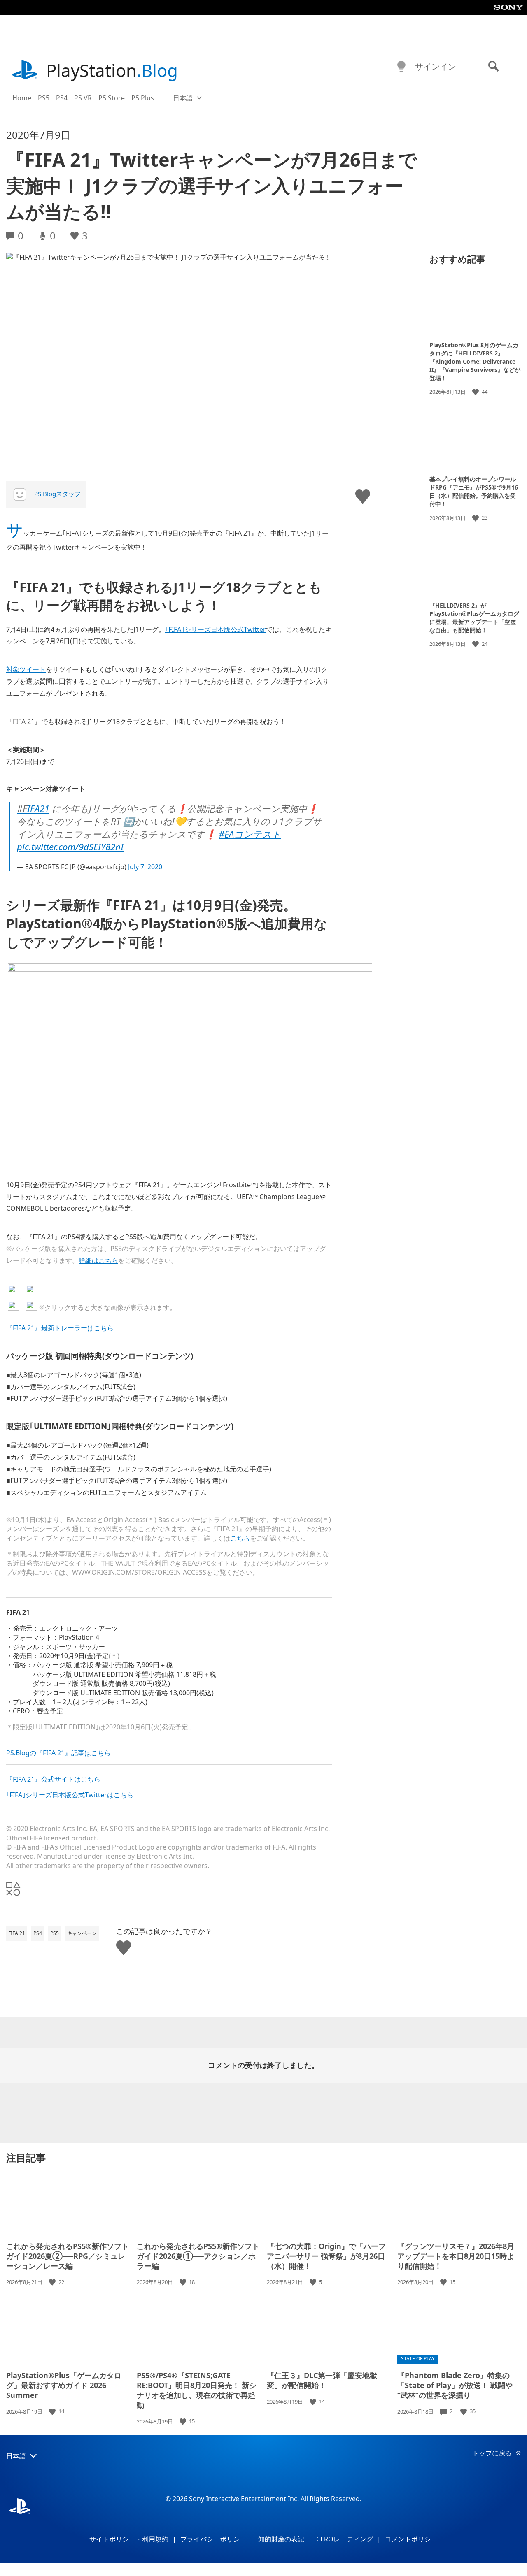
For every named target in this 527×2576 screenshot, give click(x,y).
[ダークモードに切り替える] (401, 67)
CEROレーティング (345, 2539)
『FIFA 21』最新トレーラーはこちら (60, 1328)
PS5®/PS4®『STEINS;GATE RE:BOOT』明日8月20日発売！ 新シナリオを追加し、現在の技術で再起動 (197, 2390)
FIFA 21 (17, 1933)
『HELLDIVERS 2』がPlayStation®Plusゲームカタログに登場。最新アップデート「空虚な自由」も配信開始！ (474, 618)
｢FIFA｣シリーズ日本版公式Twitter (216, 629)
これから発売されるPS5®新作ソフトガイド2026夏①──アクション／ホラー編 (198, 2256)
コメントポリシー (411, 2539)
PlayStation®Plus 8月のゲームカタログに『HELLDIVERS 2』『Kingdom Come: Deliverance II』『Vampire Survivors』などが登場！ (475, 361)
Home (22, 98)
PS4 (62, 98)
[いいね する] (476, 392)
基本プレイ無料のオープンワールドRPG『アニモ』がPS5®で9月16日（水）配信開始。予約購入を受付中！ (474, 491)
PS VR (83, 98)
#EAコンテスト (250, 834)
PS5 (44, 98)
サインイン (436, 66)
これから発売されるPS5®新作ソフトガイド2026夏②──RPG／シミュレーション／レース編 (68, 2256)
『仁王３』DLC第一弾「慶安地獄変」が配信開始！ (322, 2380)
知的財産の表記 (281, 2539)
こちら (240, 1538)
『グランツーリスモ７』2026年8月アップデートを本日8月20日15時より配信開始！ (456, 2256)
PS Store (112, 98)
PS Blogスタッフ (57, 494)
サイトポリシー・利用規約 (129, 2539)
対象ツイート (26, 669)
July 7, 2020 (145, 867)
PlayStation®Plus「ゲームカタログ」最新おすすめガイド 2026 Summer (64, 2385)
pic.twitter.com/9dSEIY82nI (70, 847)
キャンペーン (82, 1933)
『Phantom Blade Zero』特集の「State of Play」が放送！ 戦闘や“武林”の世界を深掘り (455, 2385)
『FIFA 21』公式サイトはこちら (53, 1779)
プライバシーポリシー (213, 2539)
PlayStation (112, 70)
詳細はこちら (98, 1260)
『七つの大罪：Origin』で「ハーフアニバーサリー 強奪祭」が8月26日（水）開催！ (326, 2256)
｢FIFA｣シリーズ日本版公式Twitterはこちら (70, 1795)
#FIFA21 (33, 808)
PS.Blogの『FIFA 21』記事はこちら (58, 1753)
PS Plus (143, 98)
